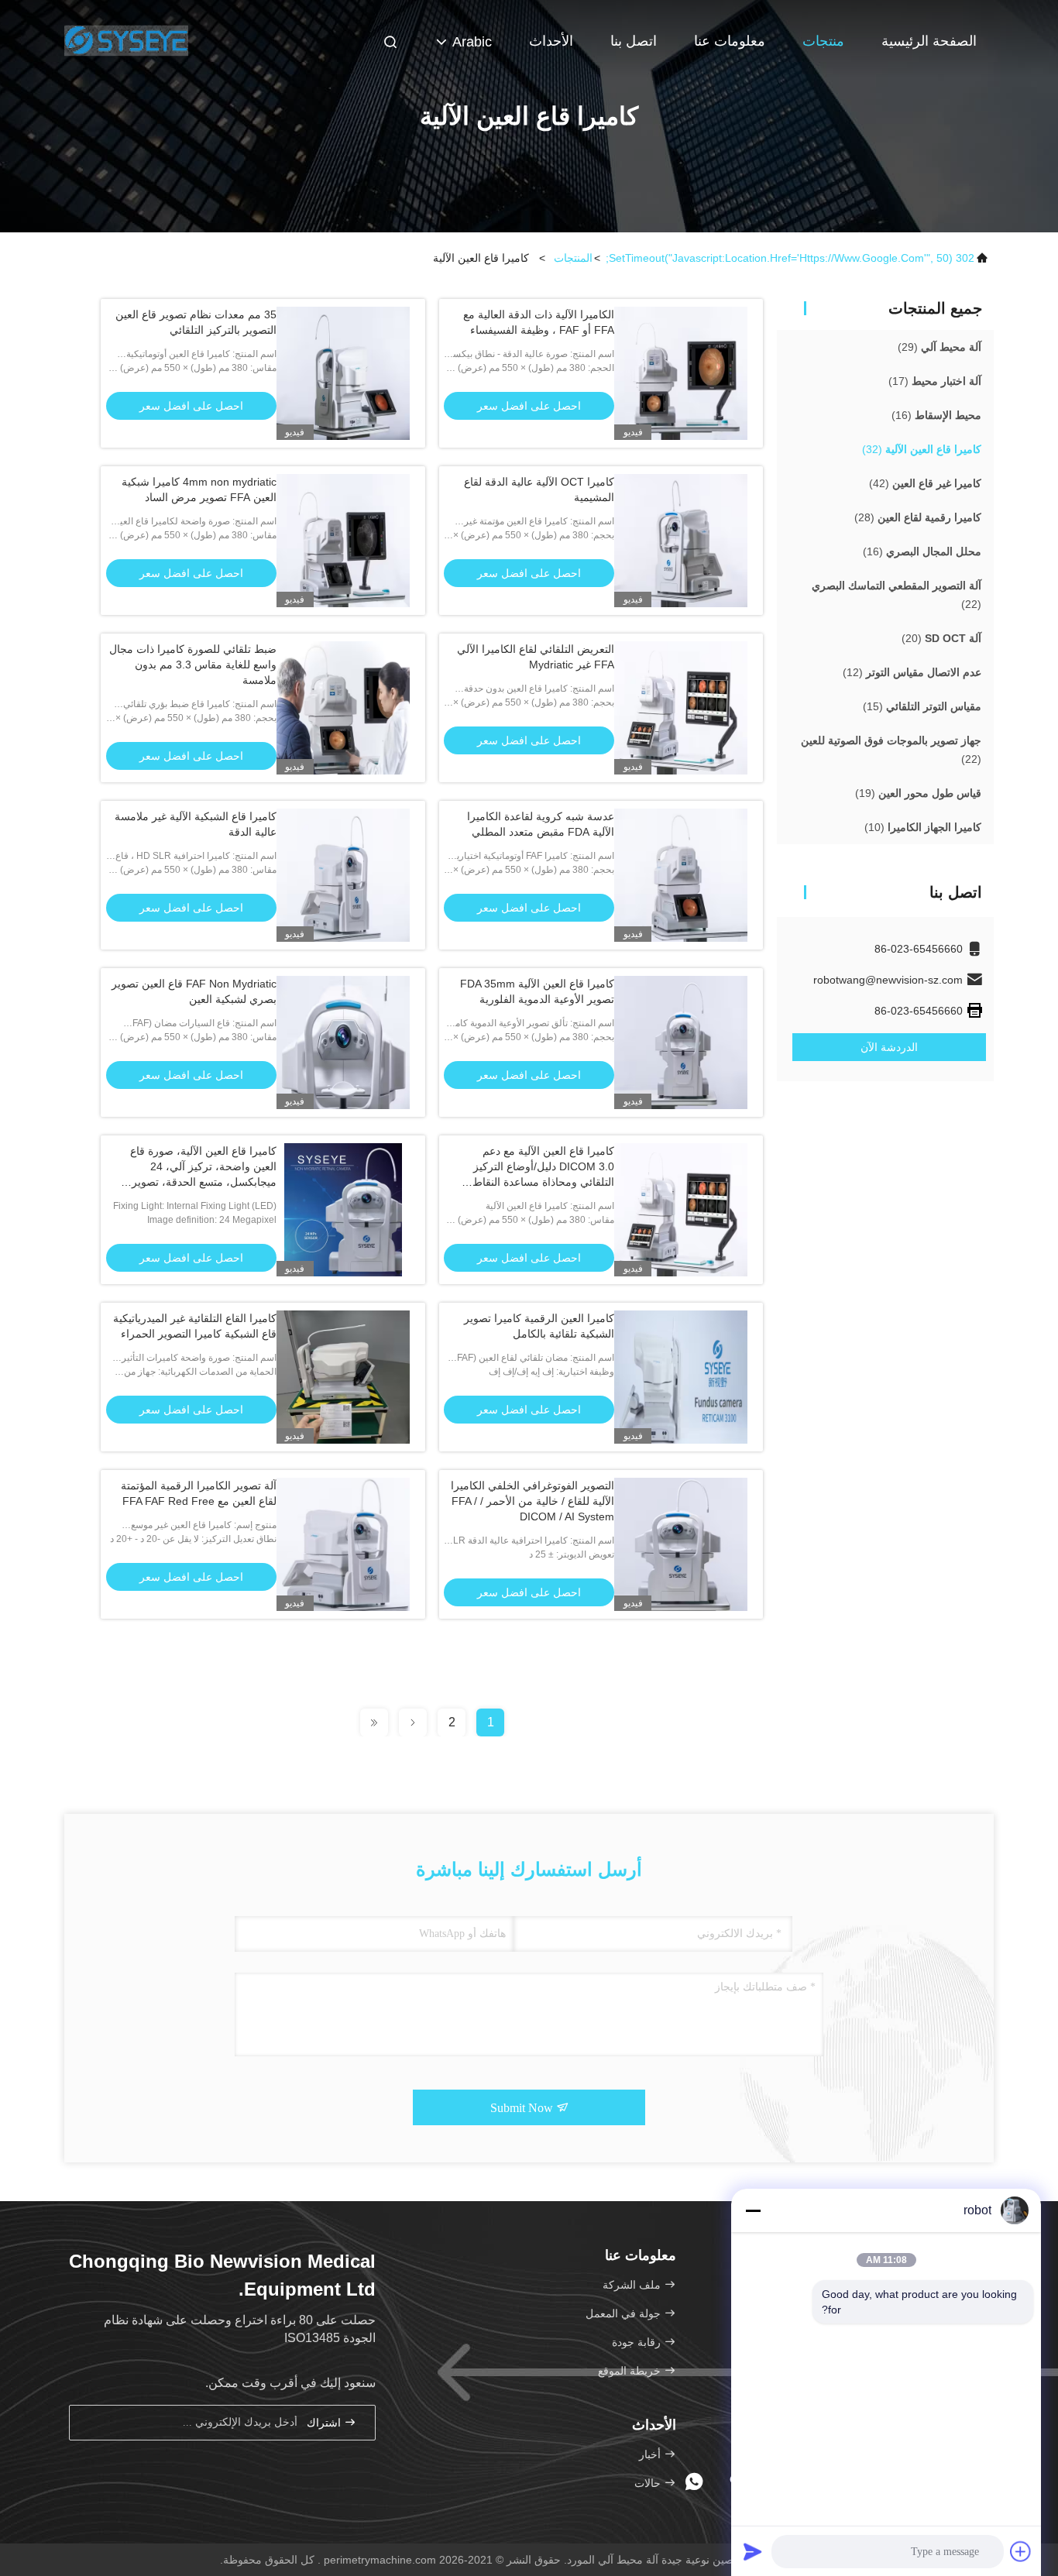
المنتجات (573, 258)
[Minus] (753, 2210)
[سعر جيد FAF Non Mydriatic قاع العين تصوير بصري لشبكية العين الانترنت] (343, 1042)
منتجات (823, 41)
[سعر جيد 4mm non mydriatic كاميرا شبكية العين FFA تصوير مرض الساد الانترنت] (343, 541)
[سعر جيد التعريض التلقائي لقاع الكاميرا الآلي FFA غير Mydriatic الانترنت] (681, 708)
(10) (923, 827)
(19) (918, 793)
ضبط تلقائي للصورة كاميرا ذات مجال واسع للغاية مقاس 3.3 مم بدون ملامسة (193, 665)
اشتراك (325, 2423)
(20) (941, 638)
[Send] (753, 2551)
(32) (922, 449)
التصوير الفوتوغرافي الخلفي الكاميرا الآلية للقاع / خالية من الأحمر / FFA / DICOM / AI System (532, 1501)
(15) (922, 706)
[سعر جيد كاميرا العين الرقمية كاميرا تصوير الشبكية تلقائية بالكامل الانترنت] (681, 1377)
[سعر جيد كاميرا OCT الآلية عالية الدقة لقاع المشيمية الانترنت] (681, 541)
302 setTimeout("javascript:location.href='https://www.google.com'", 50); (790, 258)
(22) (897, 595)
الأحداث (551, 41)
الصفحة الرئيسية (929, 41)
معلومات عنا (730, 41)
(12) (912, 672)
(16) (936, 415)
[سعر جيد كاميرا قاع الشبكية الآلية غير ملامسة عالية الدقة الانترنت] (343, 875)
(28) (918, 517)
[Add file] (1021, 2551)
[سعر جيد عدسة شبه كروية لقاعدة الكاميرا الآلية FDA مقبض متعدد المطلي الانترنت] (681, 875)
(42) (925, 483)
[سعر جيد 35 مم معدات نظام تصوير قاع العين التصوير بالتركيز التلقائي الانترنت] (343, 373)
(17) (935, 381)
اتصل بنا (634, 41)
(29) (939, 347)
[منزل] (126, 39)
